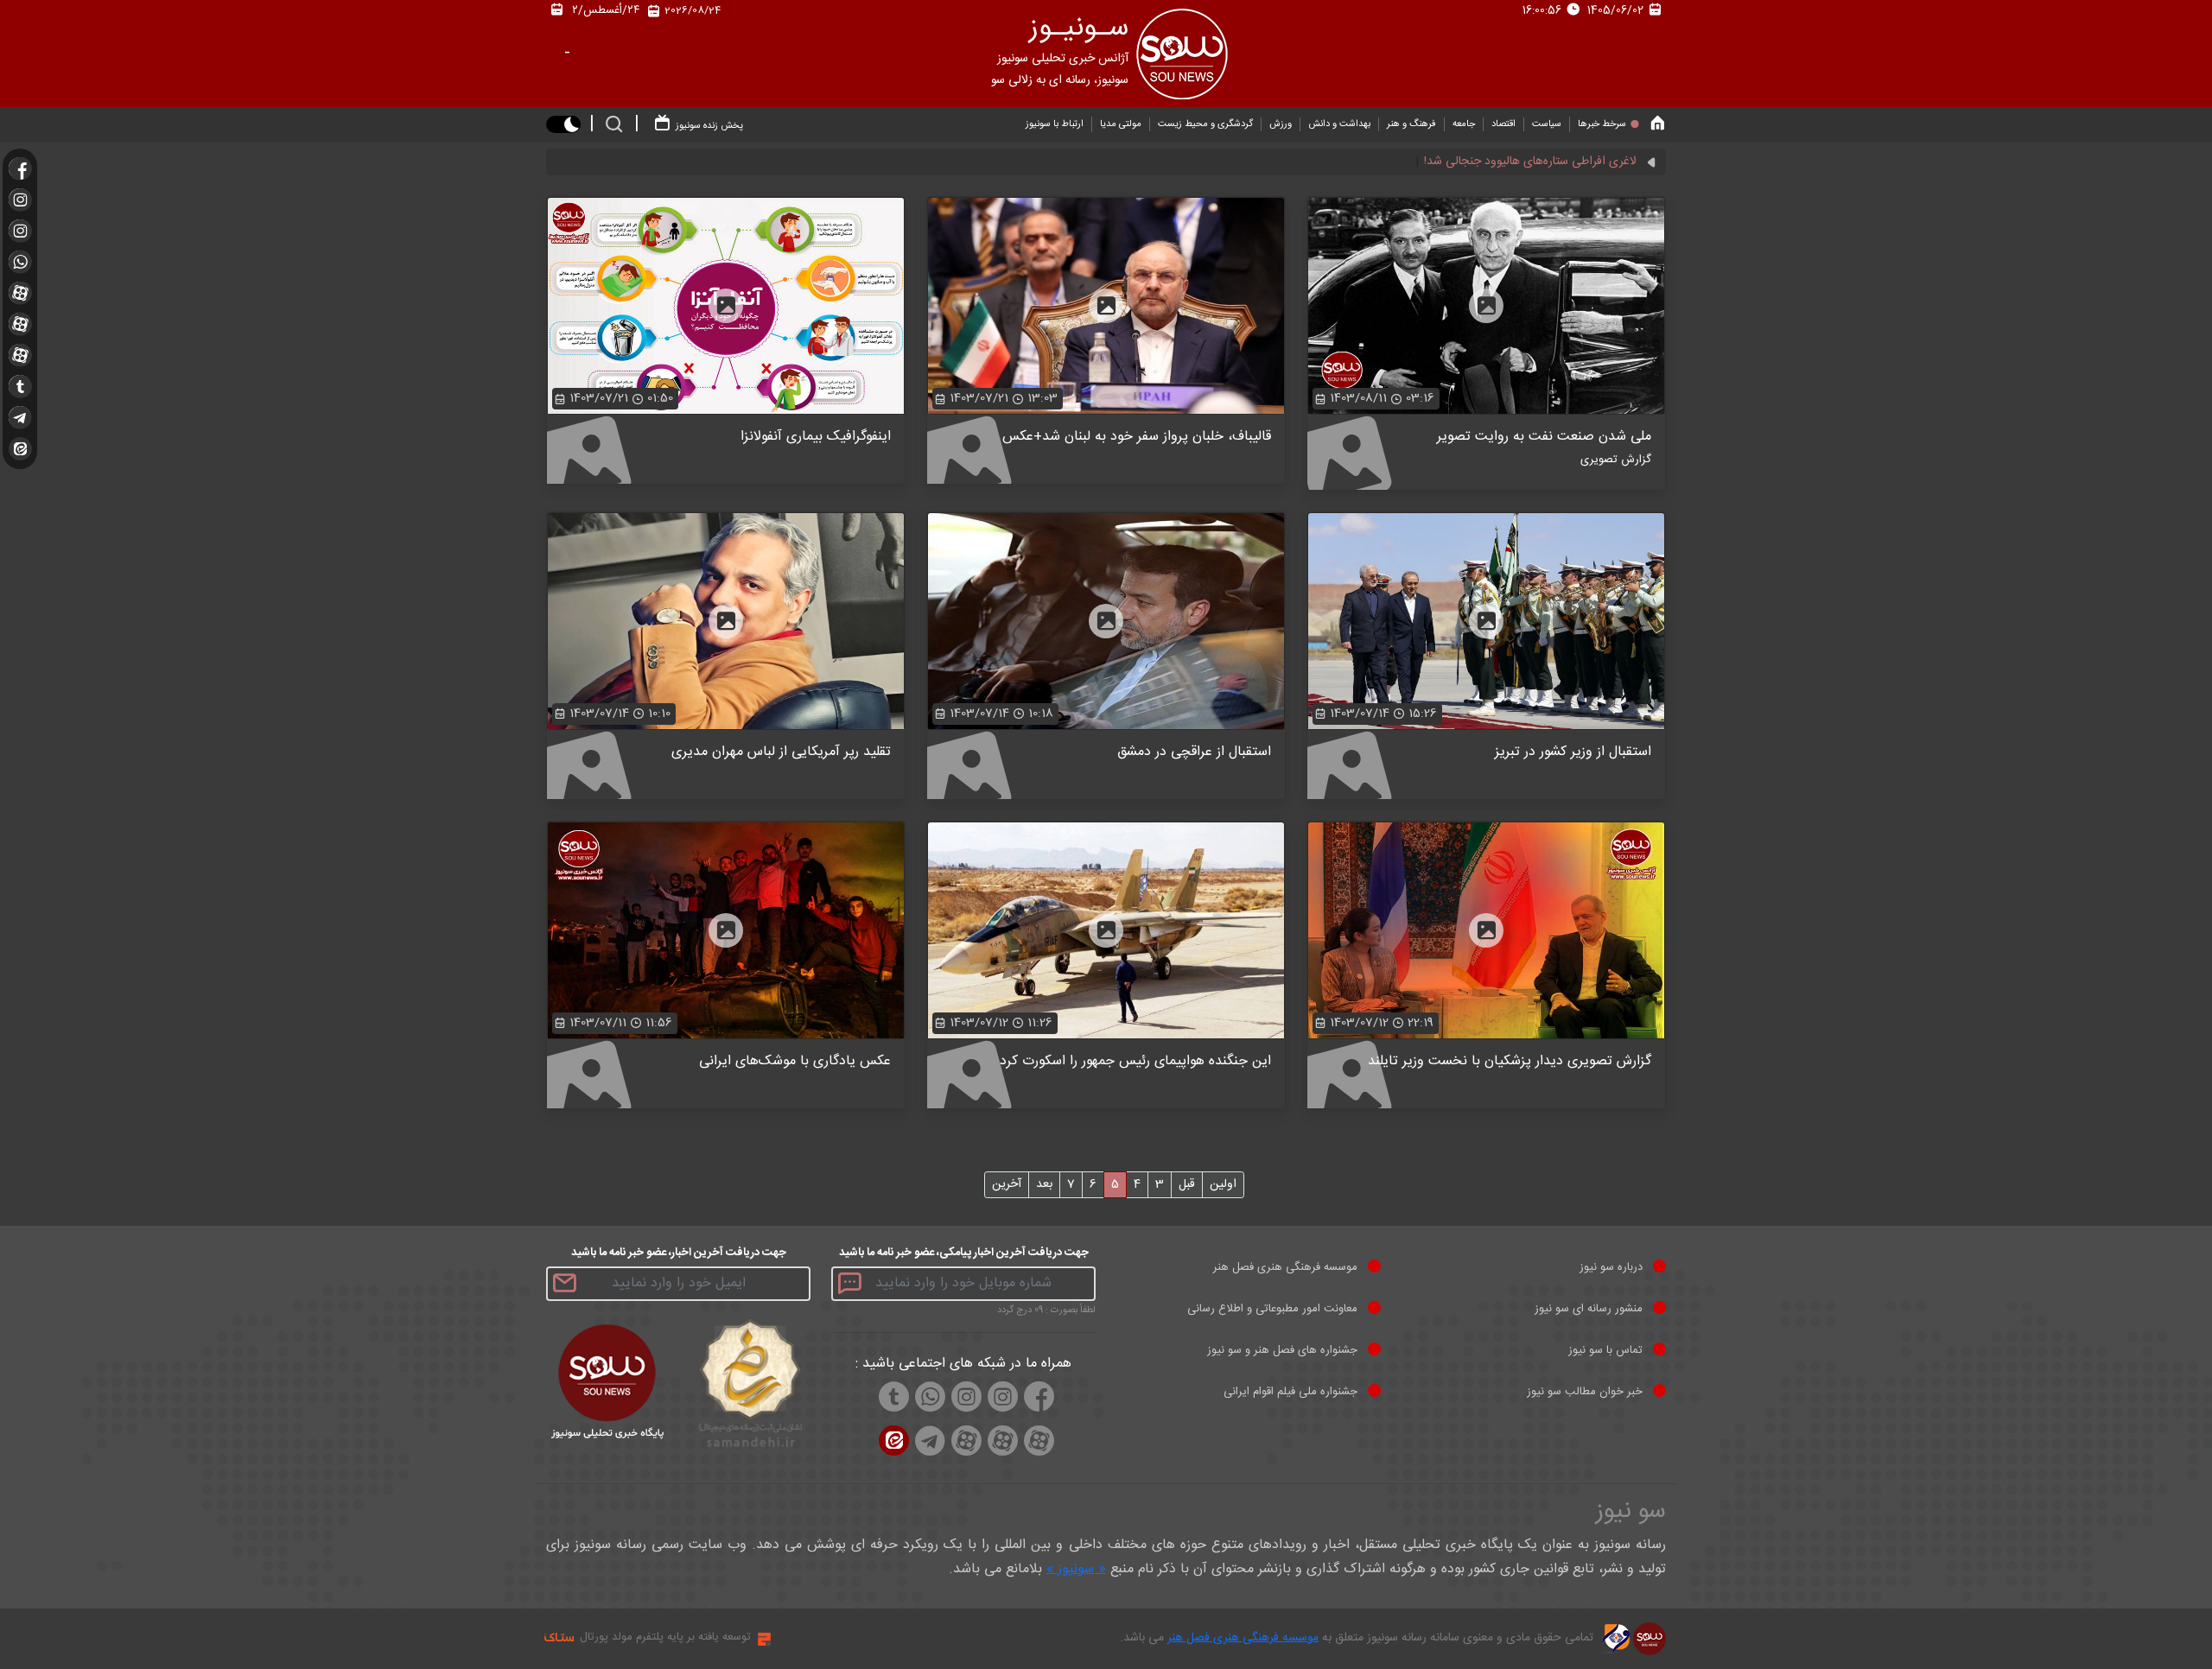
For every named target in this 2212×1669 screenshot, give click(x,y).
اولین (1223, 1184)
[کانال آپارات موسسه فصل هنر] (20, 355)
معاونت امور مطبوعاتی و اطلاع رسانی (1272, 1309)
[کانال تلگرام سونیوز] (20, 417)
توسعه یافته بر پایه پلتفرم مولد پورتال (665, 1637)
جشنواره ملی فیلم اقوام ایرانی (1290, 1392)
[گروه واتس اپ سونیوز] (20, 262)
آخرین (1007, 1184)
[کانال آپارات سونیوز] (20, 324)
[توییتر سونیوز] (20, 386)
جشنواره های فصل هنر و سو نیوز (1282, 1350)
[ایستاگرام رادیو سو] (20, 200)
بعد (1044, 1184)
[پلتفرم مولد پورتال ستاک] (762, 1639)
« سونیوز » (1076, 1569)
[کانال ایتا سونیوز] (20, 449)
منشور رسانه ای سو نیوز (1589, 1309)
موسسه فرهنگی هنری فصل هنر (1285, 1267)
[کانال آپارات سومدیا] (20, 293)
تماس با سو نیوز (1605, 1350)
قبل (1187, 1184)
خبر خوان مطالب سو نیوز (1585, 1392)
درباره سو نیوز (1611, 1267)
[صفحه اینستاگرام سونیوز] (20, 231)
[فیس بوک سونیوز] (20, 168)
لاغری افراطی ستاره (1590, 162)
